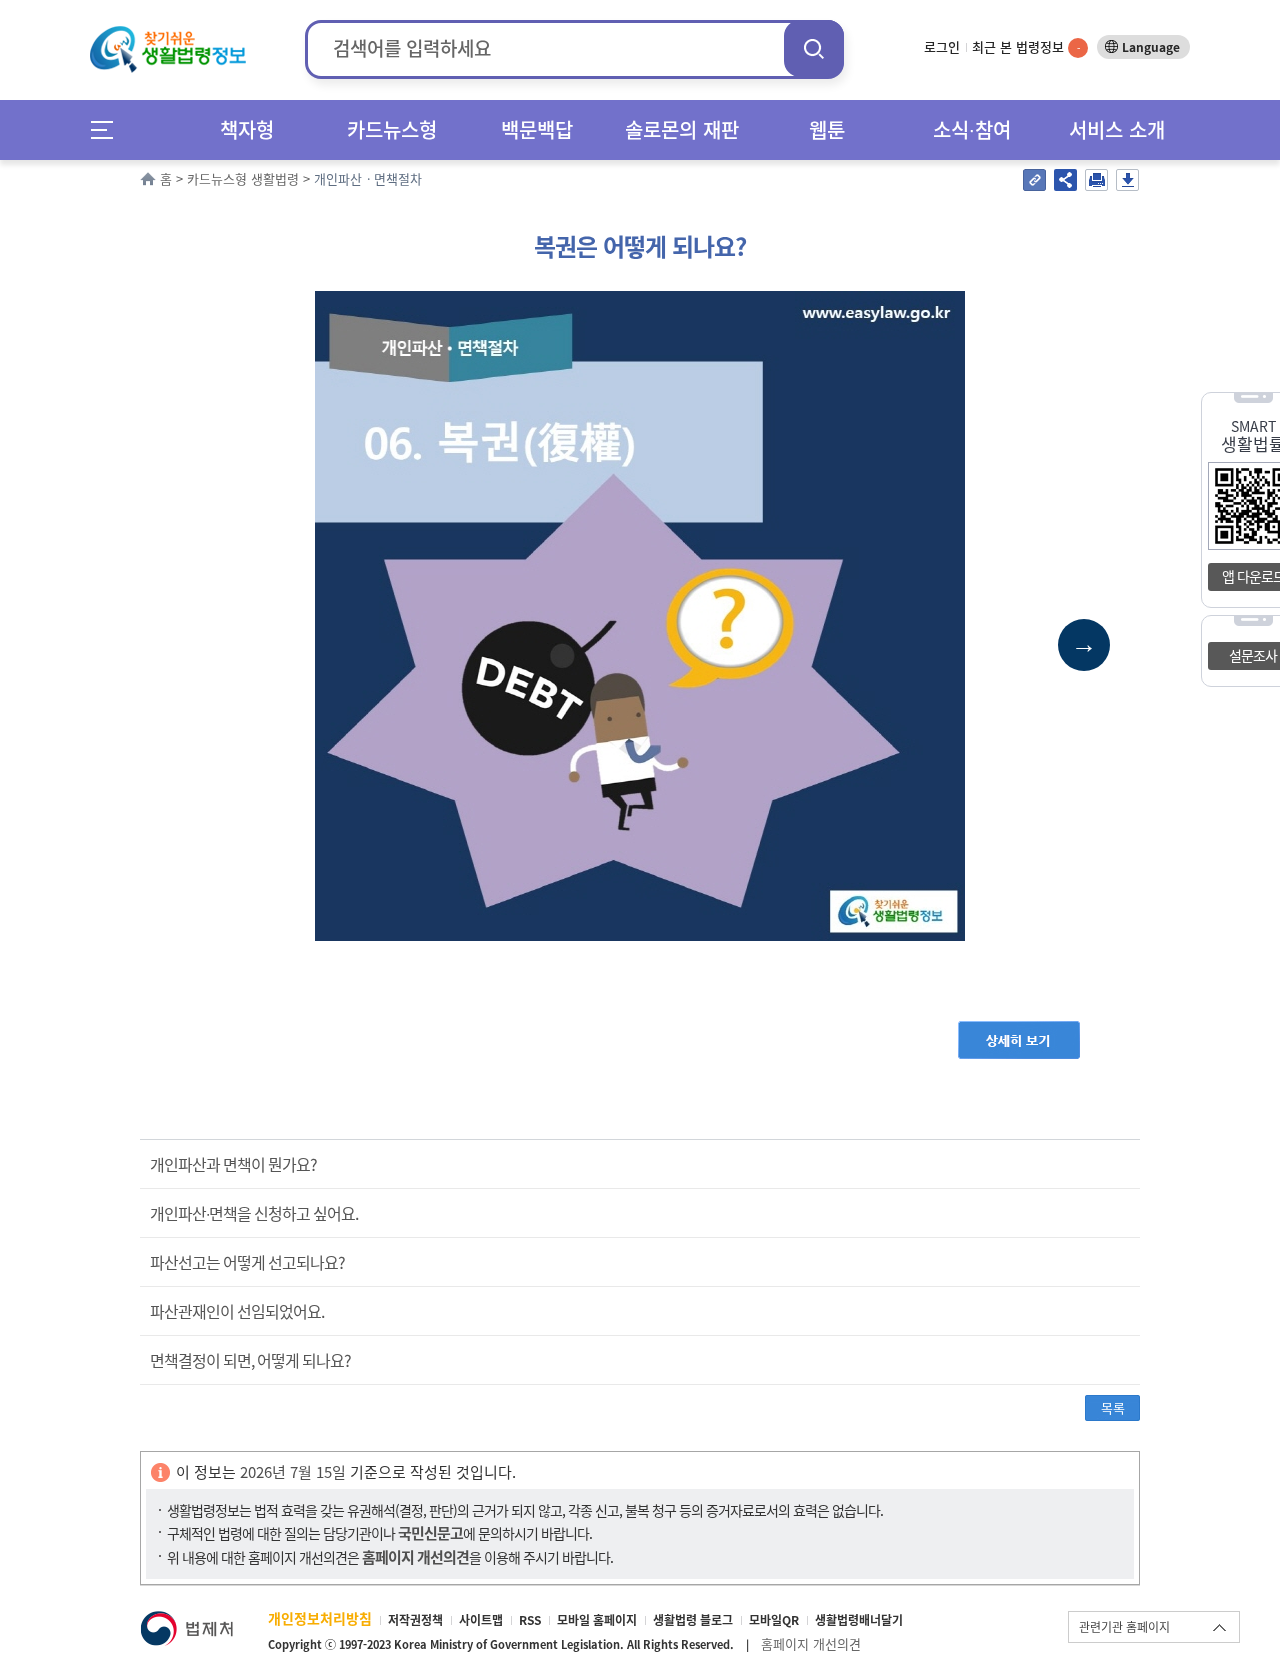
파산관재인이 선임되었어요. (237, 1311)
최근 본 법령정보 (1026, 46)
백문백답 (537, 129)
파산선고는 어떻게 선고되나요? (247, 1262)
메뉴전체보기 (108, 129)
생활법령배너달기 (859, 1620)
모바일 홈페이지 (597, 1620)
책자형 (247, 129)
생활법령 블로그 (693, 1620)
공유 (1065, 180)
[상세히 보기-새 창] (1019, 1030)
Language (1151, 47)
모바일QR (774, 1620)
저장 (1127, 180)
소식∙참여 (972, 129)
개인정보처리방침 (320, 1618)
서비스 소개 (1117, 129)
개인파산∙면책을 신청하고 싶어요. (254, 1213)
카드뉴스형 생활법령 (243, 178)
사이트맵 (481, 1620)
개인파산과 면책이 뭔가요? (233, 1164)
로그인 (942, 46)
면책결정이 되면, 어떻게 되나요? (250, 1360)
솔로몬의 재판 (682, 129)
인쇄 (1096, 180)
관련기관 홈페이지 (1124, 1627)
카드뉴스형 (392, 129)
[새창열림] (186, 1620)
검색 (814, 48)
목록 (1113, 1407)
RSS (530, 1620)
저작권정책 (415, 1620)
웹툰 (827, 129)
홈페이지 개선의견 (811, 1643)
